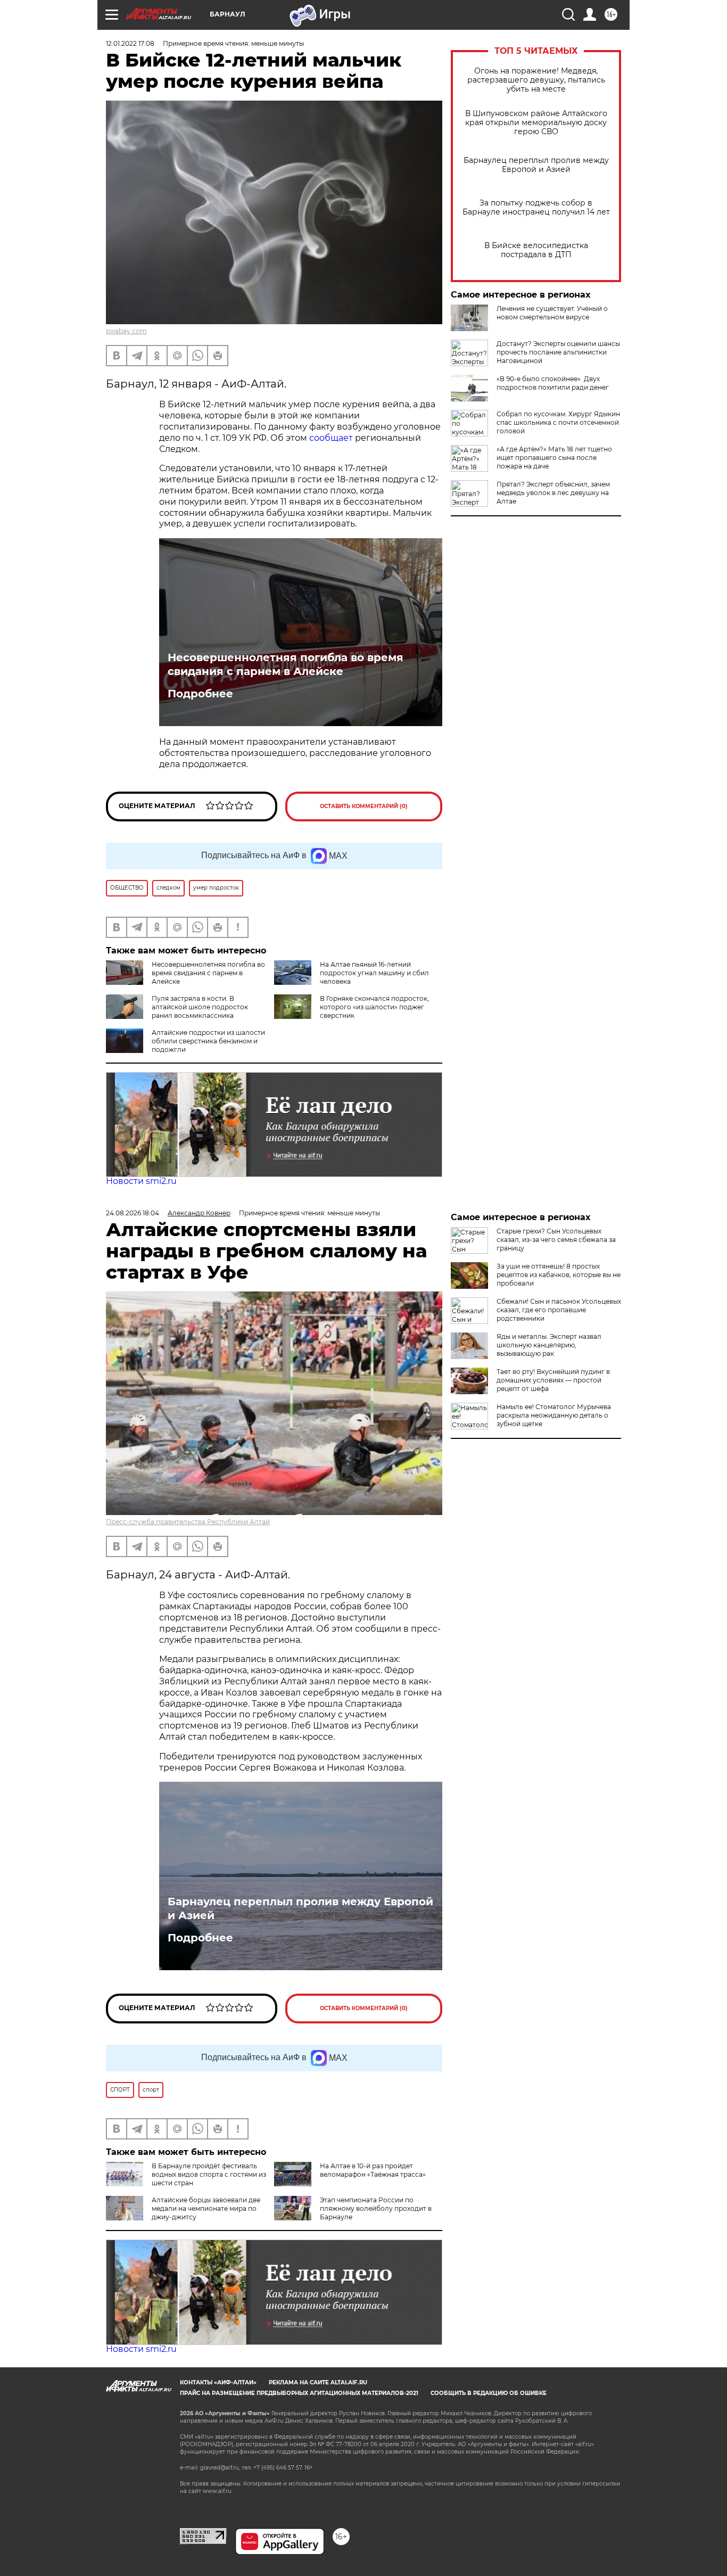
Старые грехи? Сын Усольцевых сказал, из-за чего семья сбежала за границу (556, 1240)
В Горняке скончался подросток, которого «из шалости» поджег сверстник (374, 1007)
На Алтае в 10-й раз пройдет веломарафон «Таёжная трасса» (373, 2170)
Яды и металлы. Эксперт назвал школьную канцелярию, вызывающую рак (549, 1345)
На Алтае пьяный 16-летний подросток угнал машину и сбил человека (374, 973)
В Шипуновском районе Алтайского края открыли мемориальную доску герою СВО (536, 123)
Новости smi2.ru (141, 1181)
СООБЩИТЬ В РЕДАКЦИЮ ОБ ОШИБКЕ (489, 2393)
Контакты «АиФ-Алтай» (218, 2382)
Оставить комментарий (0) (364, 806)
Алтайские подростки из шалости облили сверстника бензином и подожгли (208, 1041)
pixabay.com (126, 331)
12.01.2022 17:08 (130, 43)
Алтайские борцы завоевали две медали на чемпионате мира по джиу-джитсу (206, 2208)
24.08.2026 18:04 (133, 1213)
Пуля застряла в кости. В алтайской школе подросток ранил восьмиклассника (200, 1007)
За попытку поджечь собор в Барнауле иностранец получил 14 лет (536, 208)
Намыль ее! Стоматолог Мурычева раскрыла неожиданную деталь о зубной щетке (554, 1415)
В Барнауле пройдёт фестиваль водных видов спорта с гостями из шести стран (209, 2174)
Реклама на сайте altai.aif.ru (318, 2382)
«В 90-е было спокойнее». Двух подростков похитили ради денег (553, 383)
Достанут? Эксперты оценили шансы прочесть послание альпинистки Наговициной (558, 352)
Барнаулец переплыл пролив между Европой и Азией (536, 165)
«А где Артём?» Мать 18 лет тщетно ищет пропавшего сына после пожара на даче (554, 458)
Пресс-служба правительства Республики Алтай (188, 1522)
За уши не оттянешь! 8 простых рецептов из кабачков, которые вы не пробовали (559, 1275)
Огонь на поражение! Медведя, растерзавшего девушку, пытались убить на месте (536, 80)
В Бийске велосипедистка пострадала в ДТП (536, 250)
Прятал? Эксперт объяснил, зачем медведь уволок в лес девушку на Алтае (553, 493)
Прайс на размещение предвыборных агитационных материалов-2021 (299, 2393)
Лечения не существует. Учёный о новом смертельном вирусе (552, 313)
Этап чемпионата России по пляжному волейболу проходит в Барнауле (376, 2208)
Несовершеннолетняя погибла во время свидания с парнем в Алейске (286, 664)
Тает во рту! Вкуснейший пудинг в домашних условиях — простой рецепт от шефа (553, 1380)
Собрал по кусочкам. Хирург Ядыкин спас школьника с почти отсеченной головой (558, 422)
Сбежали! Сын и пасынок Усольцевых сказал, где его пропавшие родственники (559, 1310)
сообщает (331, 438)
